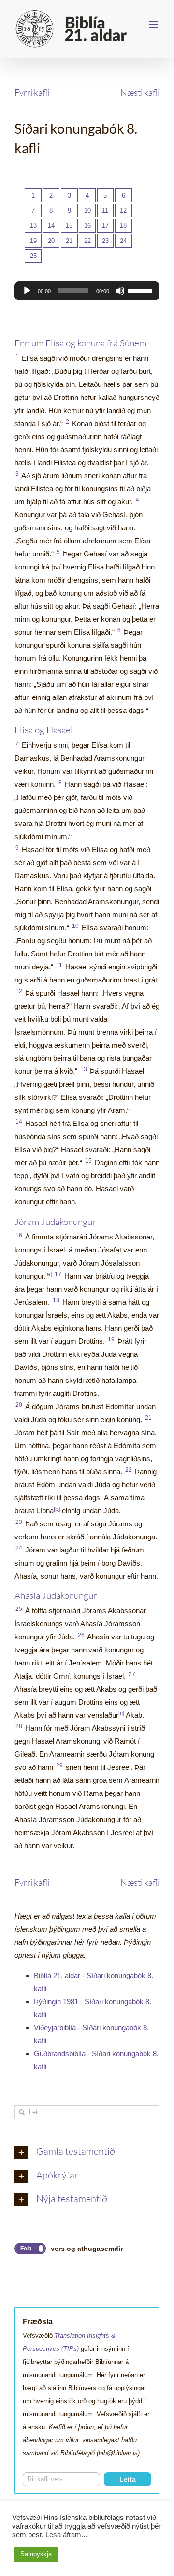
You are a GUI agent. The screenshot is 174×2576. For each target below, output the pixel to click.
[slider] (141, 290)
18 (123, 225)
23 (105, 241)
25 (33, 256)
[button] (87, 2152)
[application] (87, 291)
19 (33, 241)
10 (87, 210)
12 (123, 210)
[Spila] (27, 291)
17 (105, 225)
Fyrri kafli (32, 92)
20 (51, 241)
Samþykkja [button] (36, 2554)
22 (87, 241)
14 (51, 225)
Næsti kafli (140, 92)
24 (123, 241)
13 (33, 225)
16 (87, 225)
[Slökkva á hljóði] (120, 291)
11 (105, 210)
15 (69, 225)
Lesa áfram (63, 2535)
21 (69, 241)
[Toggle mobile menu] (154, 24)
